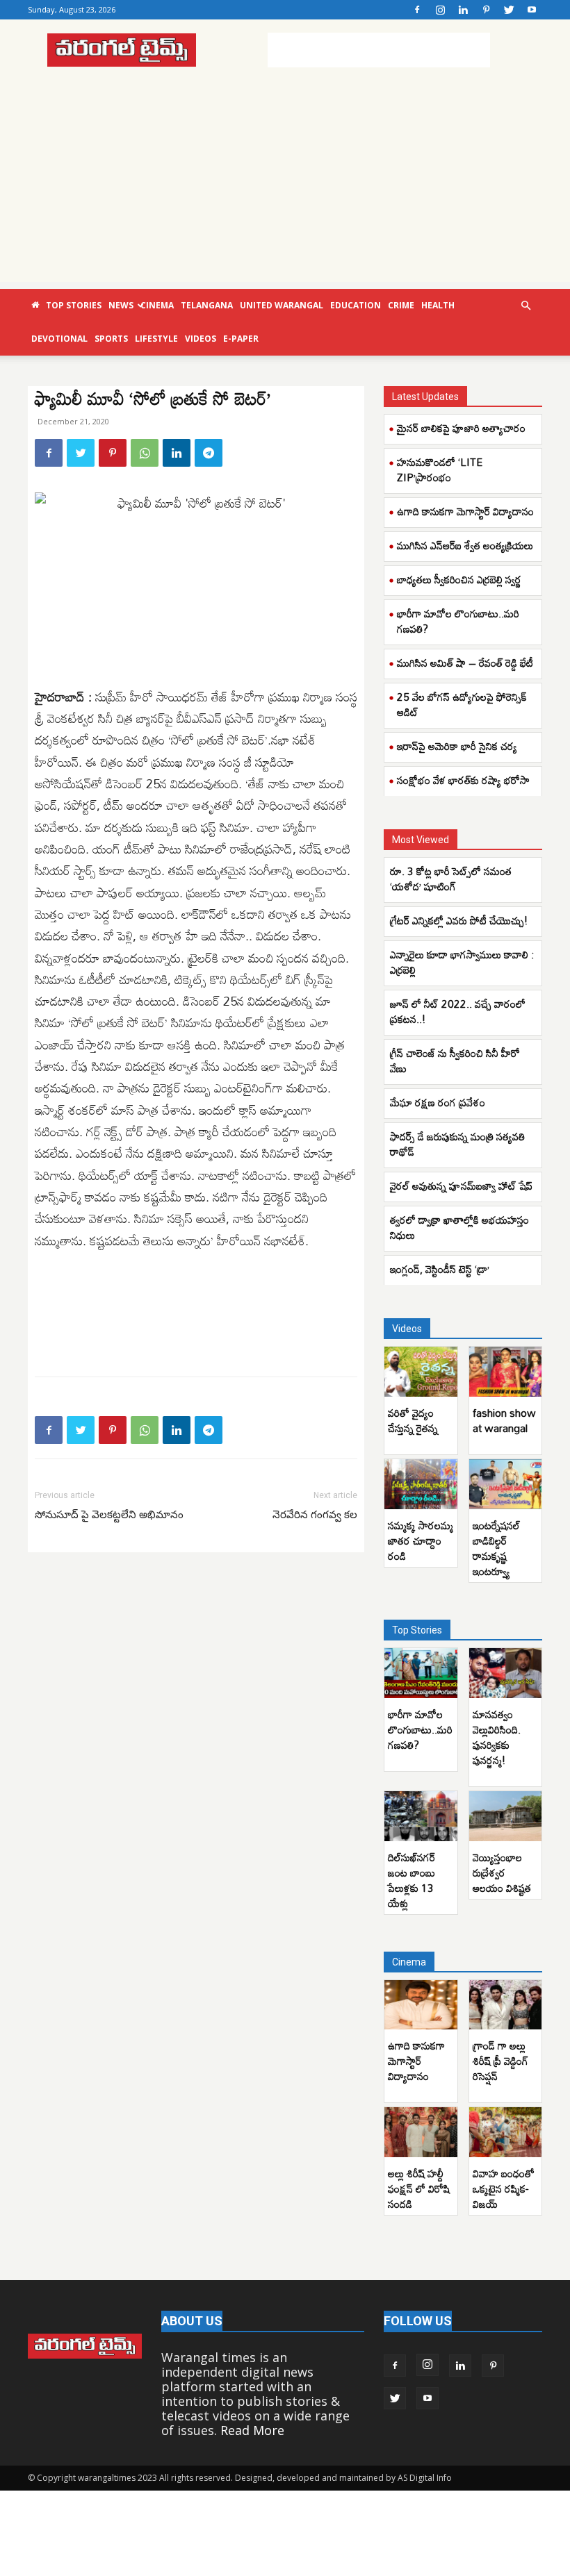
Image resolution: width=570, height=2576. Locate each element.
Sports (111, 339)
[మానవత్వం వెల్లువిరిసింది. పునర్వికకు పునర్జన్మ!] (506, 1673)
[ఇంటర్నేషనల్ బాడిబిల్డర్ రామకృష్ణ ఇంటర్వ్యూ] (506, 1484)
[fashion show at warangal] (506, 1372)
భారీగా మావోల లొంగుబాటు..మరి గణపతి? (458, 621)
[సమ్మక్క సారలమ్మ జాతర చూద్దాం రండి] (421, 1484)
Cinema (157, 305)
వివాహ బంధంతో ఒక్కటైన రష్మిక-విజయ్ (504, 2188)
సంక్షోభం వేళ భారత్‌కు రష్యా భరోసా (463, 780)
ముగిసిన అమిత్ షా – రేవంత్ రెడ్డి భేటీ (465, 663)
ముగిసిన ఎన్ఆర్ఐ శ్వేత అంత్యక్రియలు (465, 545)
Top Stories (74, 305)
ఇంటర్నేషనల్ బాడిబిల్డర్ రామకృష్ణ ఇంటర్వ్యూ (496, 1548)
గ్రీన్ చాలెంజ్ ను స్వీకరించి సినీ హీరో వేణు (455, 1061)
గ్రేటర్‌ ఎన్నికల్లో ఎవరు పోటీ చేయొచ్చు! (459, 920)
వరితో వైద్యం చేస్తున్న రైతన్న (413, 1420)
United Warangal (282, 305)
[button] (526, 305)
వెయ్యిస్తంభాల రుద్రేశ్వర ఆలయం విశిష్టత (502, 1872)
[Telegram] (209, 453)
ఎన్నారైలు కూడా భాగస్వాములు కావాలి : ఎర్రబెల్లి (462, 962)
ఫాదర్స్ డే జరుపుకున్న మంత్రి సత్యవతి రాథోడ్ (457, 1144)
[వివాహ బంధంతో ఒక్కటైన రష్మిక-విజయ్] (506, 2132)
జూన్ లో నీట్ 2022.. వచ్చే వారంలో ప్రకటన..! (458, 1011)
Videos (201, 339)
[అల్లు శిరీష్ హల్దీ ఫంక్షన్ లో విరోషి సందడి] (421, 2132)
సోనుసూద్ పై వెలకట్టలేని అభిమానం (109, 1515)
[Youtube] (532, 10)
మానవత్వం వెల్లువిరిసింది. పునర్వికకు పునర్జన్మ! (497, 1737)
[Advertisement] (379, 50)
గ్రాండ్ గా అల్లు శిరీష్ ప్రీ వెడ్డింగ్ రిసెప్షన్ (500, 2061)
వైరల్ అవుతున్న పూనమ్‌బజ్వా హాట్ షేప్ (461, 1186)
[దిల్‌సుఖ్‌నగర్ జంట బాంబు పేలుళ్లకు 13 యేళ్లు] (421, 1816)
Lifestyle (156, 339)
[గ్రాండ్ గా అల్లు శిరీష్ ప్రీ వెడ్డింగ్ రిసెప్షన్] (506, 2005)
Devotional (59, 339)
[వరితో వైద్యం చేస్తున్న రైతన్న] (421, 1372)
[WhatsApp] (145, 453)
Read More (252, 2430)
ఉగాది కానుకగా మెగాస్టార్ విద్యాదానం (465, 511)
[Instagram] (440, 10)
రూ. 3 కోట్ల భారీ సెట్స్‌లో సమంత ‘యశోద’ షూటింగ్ (451, 879)
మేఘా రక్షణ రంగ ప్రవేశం (438, 1102)
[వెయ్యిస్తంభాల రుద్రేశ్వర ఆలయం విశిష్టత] (506, 1816)
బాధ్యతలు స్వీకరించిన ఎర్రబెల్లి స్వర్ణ (459, 579)
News (121, 305)
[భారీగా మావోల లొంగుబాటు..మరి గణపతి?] (421, 1673)
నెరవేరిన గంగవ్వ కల (315, 1515)
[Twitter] (509, 10)
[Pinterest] (486, 10)
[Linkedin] (463, 10)
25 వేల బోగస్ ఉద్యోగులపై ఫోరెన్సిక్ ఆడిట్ (462, 704)
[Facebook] (417, 10)
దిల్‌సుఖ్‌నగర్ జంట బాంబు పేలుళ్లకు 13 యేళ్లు (412, 1880)
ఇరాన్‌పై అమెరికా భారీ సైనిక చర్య (457, 746)
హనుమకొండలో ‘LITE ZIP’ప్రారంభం (440, 470)
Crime (401, 305)
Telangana (207, 305)
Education (356, 305)
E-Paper (241, 339)
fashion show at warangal (504, 1420)
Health (438, 305)
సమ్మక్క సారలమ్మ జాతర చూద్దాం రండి (421, 1540)
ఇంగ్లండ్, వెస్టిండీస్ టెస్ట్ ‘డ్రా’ (441, 1269)
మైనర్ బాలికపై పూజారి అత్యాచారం (461, 428)
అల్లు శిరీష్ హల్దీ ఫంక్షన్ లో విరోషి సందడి (419, 2188)
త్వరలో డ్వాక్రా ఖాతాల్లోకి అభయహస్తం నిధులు (459, 1227)
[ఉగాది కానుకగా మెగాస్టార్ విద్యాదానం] (421, 2005)
